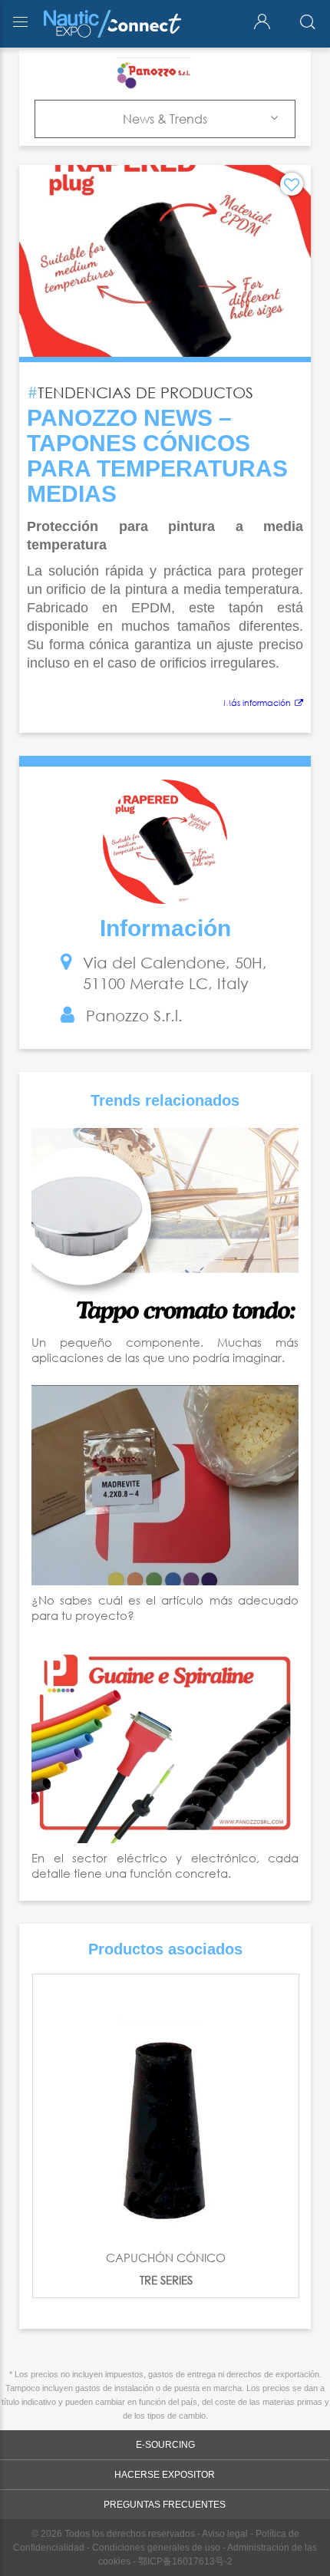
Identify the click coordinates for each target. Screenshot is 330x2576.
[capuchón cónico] (166, 2107)
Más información (257, 703)
